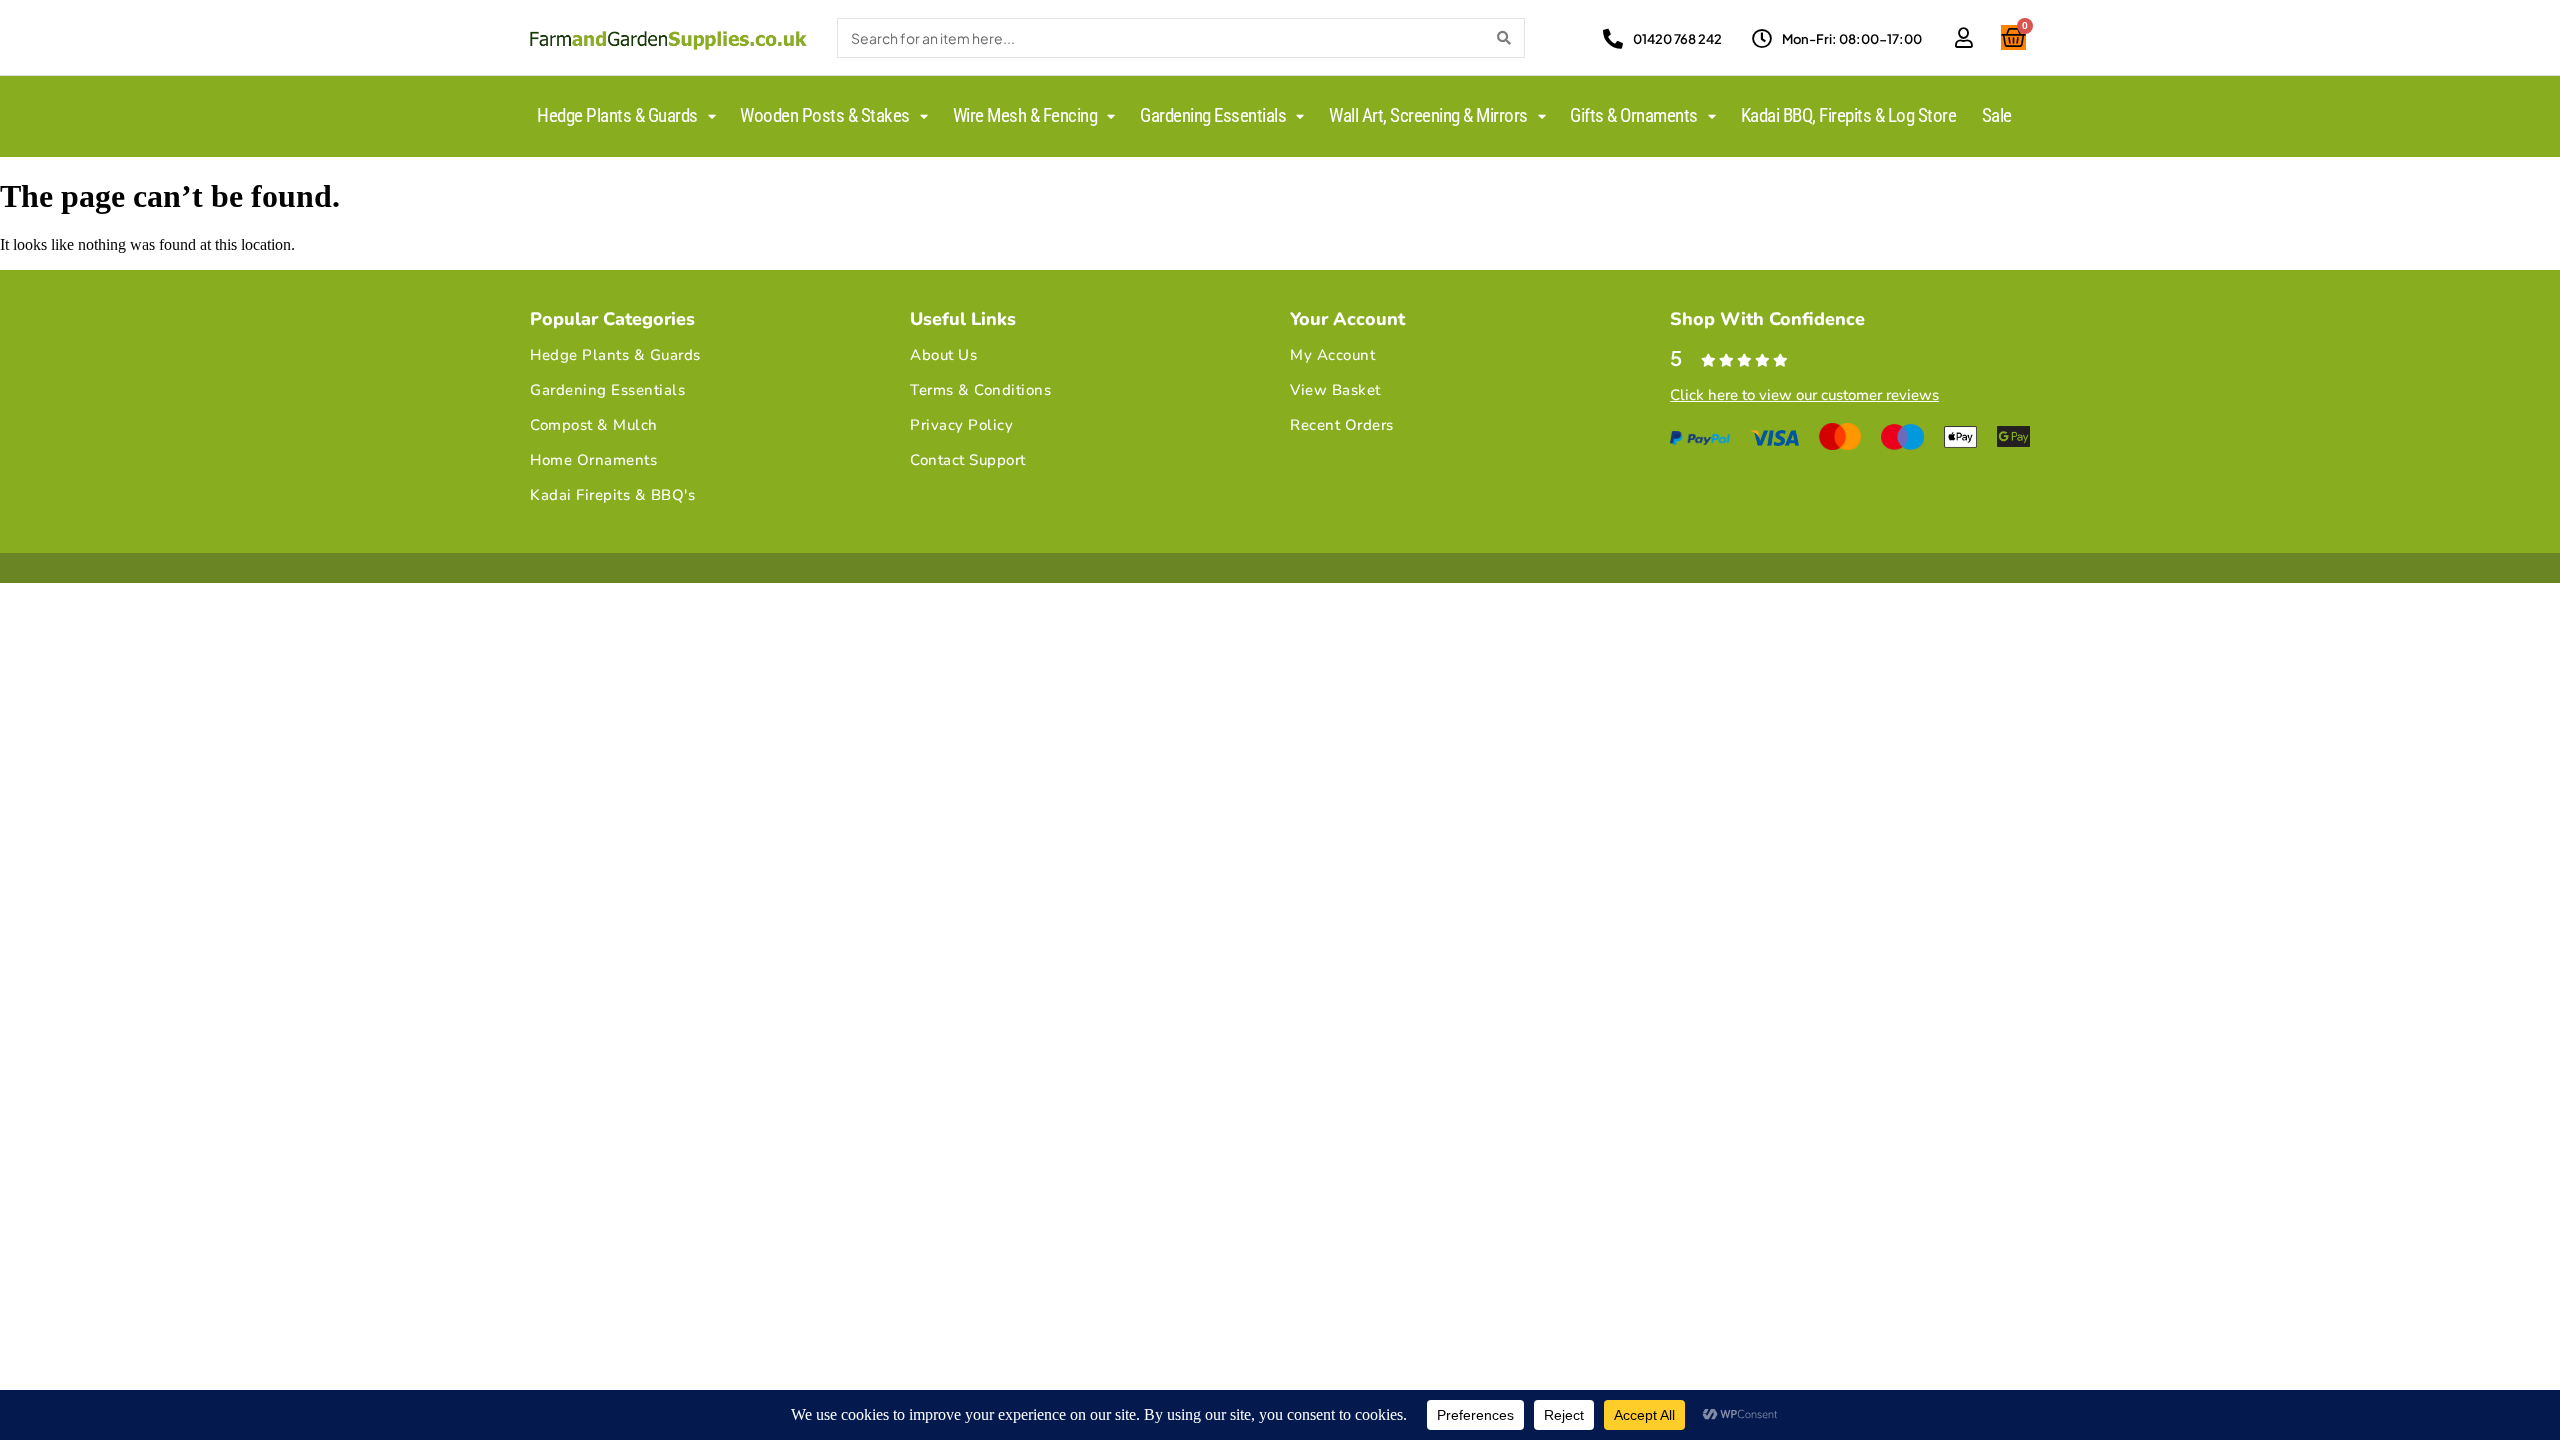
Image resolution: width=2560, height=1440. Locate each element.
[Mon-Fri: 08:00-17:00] (1762, 39)
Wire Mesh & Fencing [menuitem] (1025, 115)
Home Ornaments (593, 460)
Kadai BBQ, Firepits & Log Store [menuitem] (1849, 115)
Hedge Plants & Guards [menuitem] (617, 115)
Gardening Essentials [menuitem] (1213, 115)
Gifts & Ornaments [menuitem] (1634, 115)
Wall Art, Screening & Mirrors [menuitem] (1428, 115)
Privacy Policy (961, 425)
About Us (943, 355)
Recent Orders (1342, 425)
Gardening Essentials (607, 390)
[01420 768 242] (1613, 39)
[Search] (1504, 38)
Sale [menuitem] (1997, 115)
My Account (1332, 355)
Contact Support (968, 460)
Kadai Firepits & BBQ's (612, 495)
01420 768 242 (1677, 39)
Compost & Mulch (594, 425)
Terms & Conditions (980, 390)
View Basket (1335, 390)
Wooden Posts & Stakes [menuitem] (825, 115)
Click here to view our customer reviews (1804, 395)
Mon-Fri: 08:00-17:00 (1852, 39)
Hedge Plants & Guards (615, 355)
